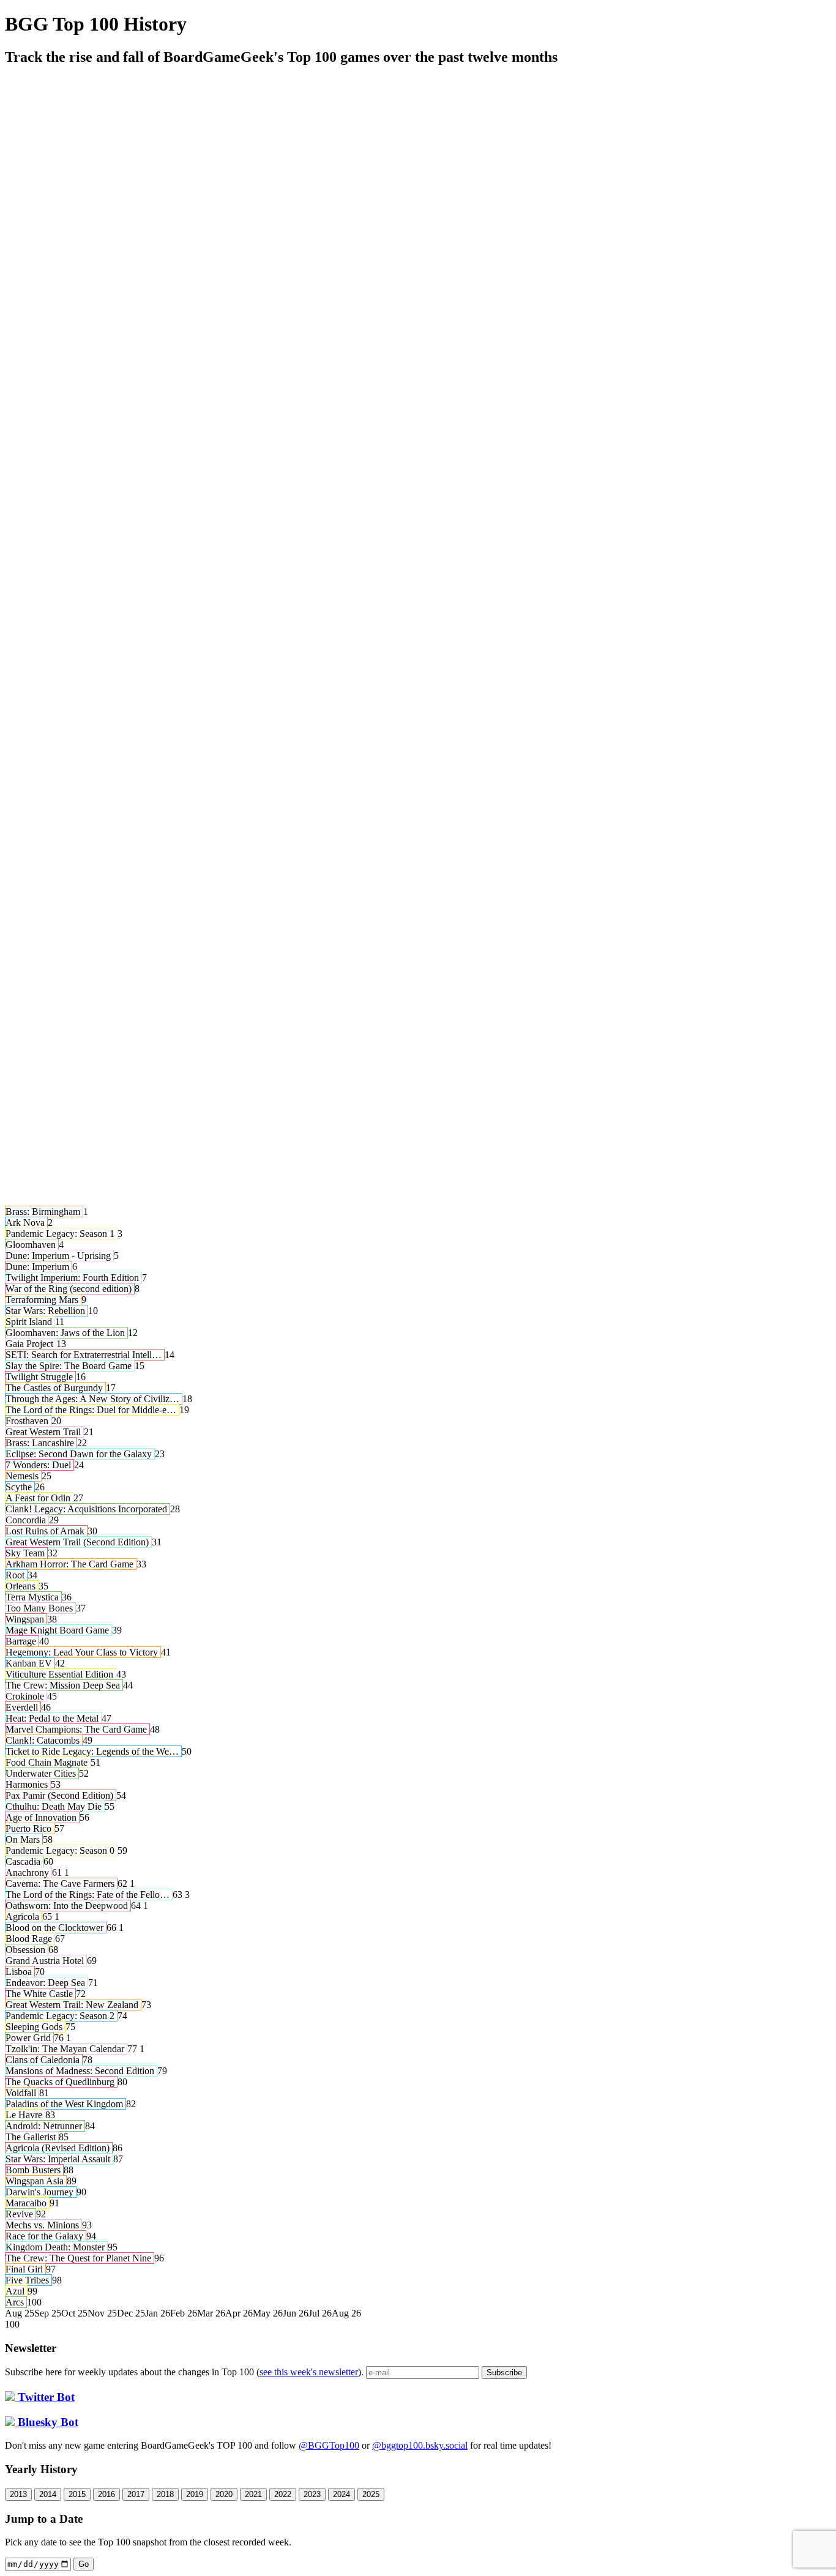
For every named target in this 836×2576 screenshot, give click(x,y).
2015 (77, 2494)
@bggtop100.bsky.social (420, 2445)
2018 (165, 2494)
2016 (106, 2494)
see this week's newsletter (309, 2372)
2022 (283, 2494)
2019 (195, 2494)
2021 (253, 2494)
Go (84, 2564)
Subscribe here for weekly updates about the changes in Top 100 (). (185, 2372)
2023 (312, 2494)
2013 (18, 2494)
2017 (136, 2494)
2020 (224, 2494)
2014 (48, 2494)
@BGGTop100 (329, 2445)
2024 (341, 2494)
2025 (371, 2494)
